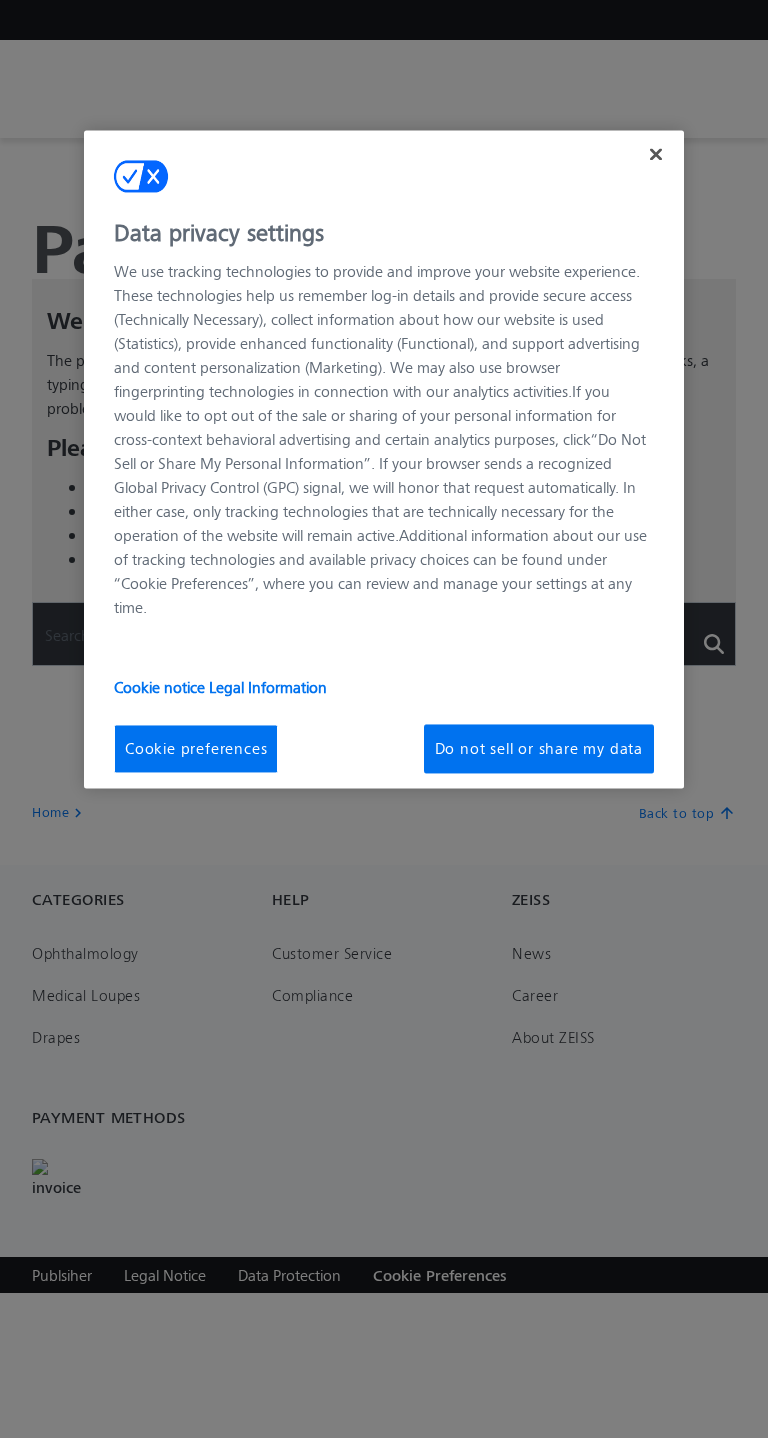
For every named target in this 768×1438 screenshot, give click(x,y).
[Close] (656, 154)
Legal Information (268, 687)
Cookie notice (161, 687)
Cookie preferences (196, 748)
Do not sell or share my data (539, 748)
